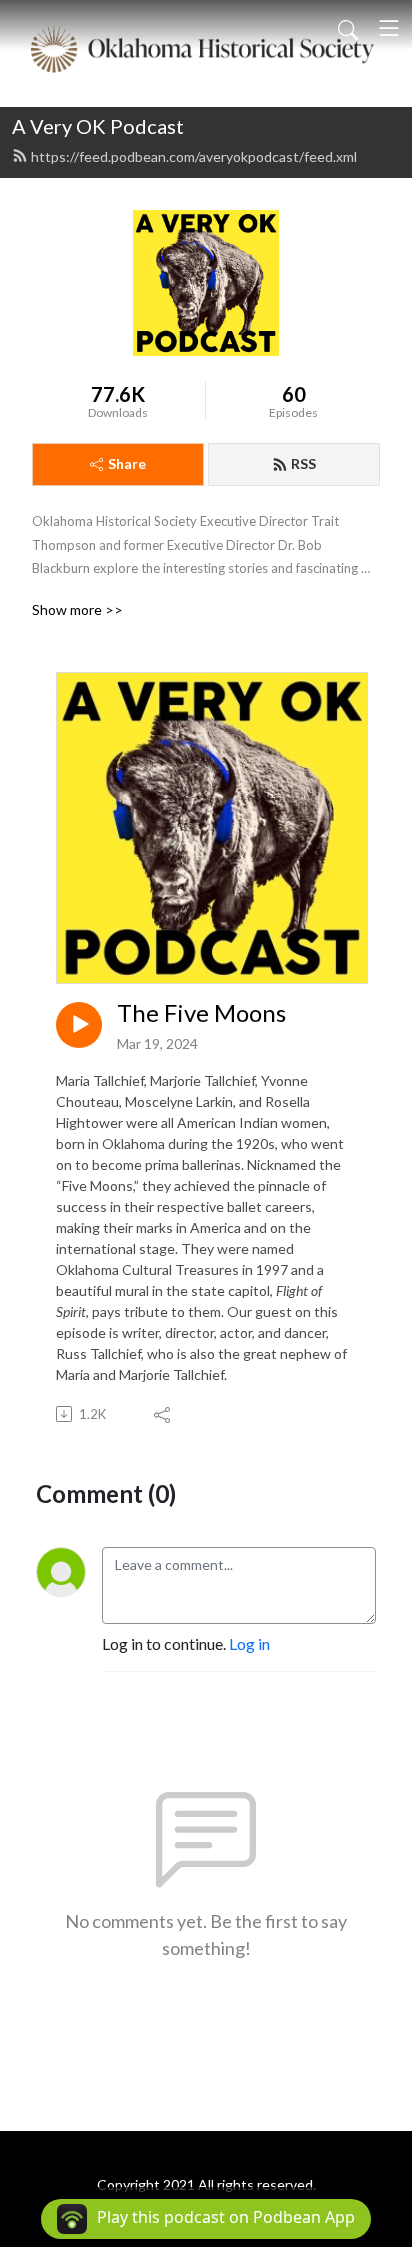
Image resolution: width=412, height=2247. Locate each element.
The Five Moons (201, 1013)
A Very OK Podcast (98, 126)
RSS (303, 463)
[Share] (163, 1414)
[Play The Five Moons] (79, 1025)
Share (127, 463)
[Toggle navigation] (389, 28)
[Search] (348, 28)
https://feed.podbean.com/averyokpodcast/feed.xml (194, 156)
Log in (249, 1643)
